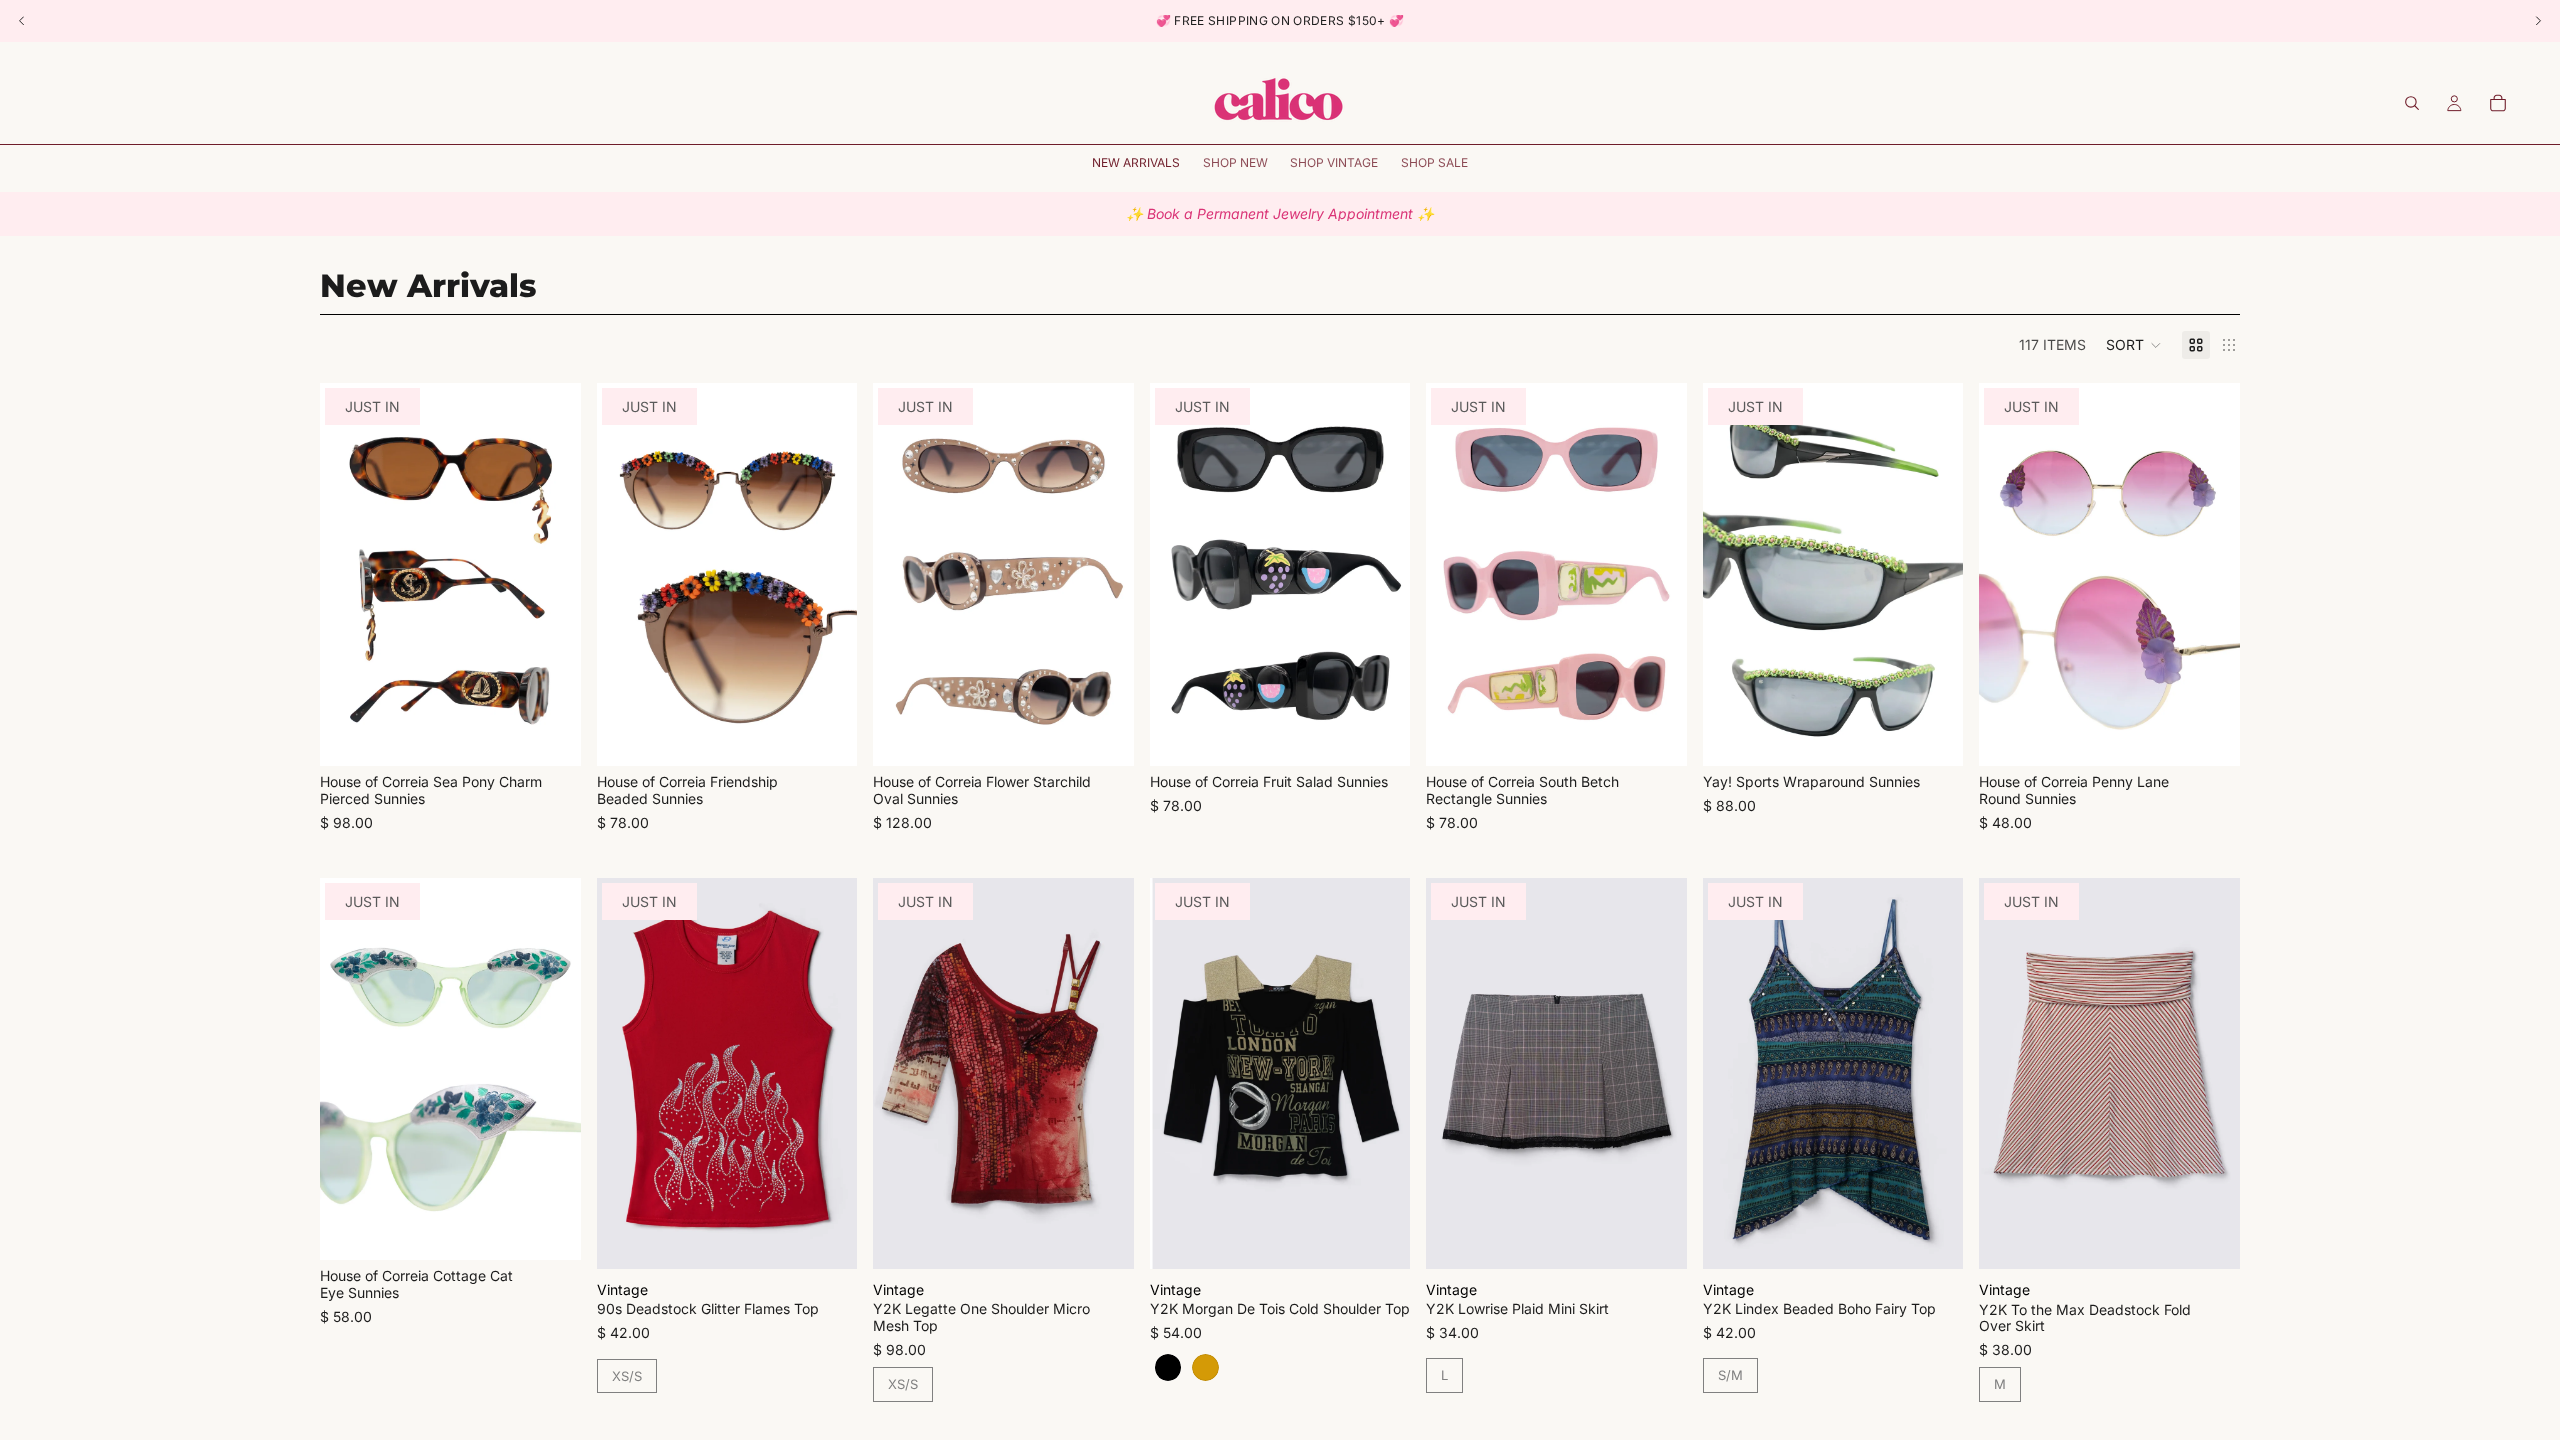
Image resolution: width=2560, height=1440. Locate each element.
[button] (2134, 345)
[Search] (2412, 103)
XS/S (627, 1376)
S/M (1730, 1375)
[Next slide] (551, 575)
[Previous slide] (350, 575)
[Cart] (2498, 103)
